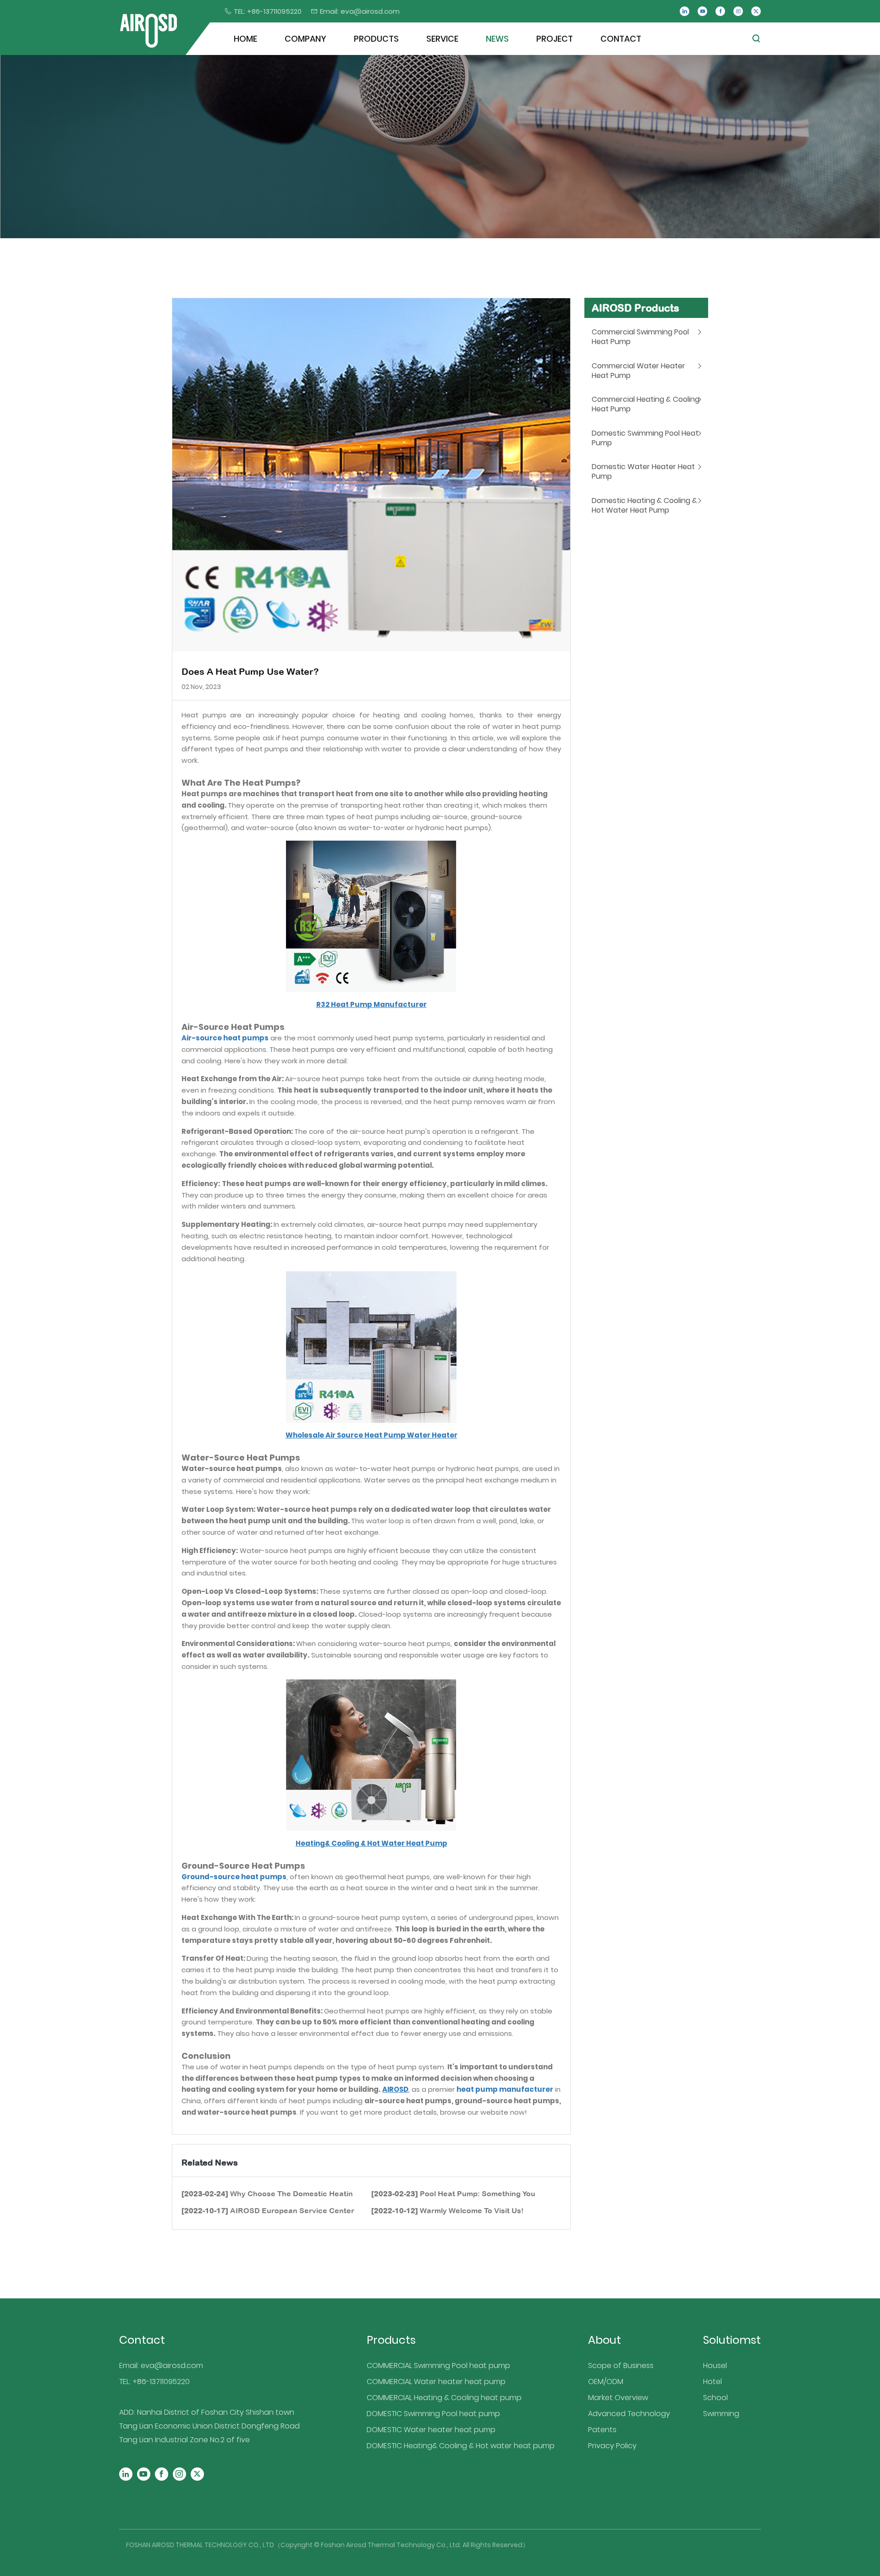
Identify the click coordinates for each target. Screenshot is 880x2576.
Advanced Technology (629, 2414)
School (715, 2398)
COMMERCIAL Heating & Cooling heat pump (444, 2398)
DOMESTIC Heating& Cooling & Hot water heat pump (461, 2446)
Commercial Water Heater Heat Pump (638, 371)
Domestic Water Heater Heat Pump (643, 471)
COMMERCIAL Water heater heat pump (436, 2382)
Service (442, 39)
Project (555, 39)
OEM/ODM (606, 2382)
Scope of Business (621, 2365)
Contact (621, 39)
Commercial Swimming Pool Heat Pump (640, 337)
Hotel (712, 2382)
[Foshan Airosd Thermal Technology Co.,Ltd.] (148, 31)
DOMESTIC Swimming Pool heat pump (433, 2414)
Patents (602, 2430)
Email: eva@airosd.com (161, 2365)
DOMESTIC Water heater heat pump (431, 2430)
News (497, 39)
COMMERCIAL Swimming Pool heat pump (438, 2365)
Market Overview (618, 2398)
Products (376, 39)
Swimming (721, 2414)
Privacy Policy (612, 2446)
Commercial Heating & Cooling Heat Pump (646, 404)
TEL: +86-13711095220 (154, 2382)
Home (245, 39)
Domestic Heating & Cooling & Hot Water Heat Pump (644, 505)
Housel (715, 2365)
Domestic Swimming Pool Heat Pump (645, 438)
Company (305, 39)
